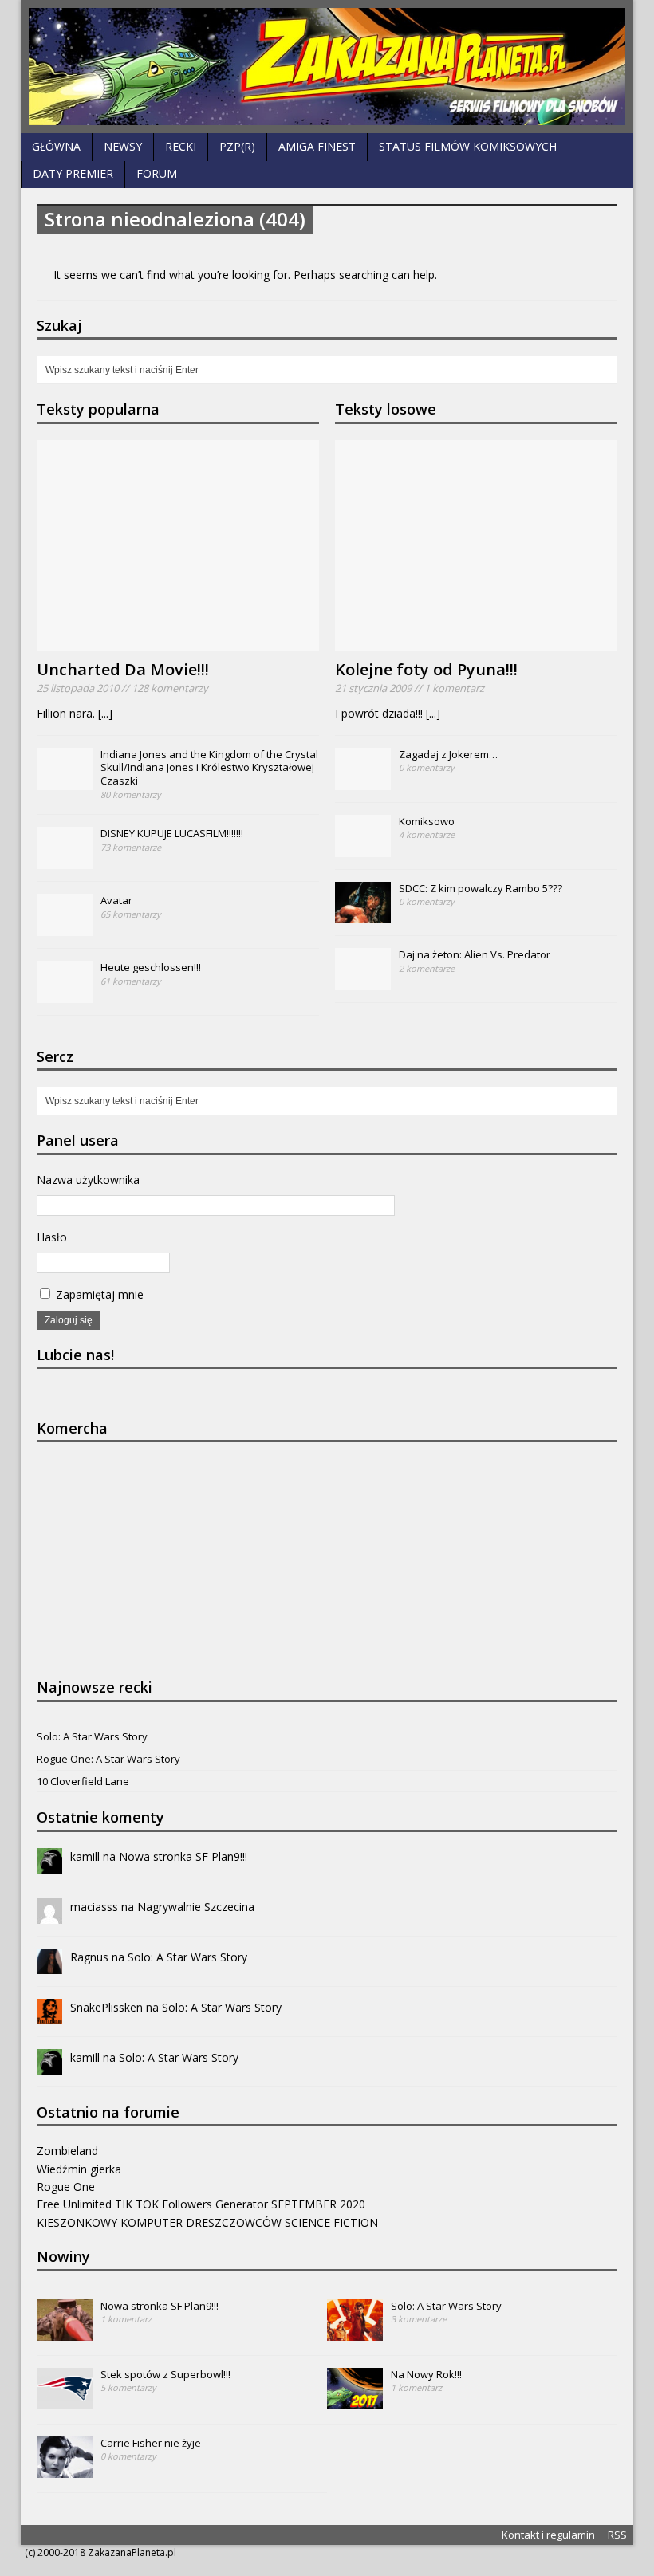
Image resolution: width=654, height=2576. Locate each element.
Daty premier (73, 173)
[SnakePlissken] (49, 2014)
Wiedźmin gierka (79, 2169)
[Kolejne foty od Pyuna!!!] (476, 642)
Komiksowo (427, 821)
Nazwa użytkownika (88, 1180)
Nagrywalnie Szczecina (196, 1907)
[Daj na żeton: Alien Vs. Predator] (363, 981)
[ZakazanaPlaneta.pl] (327, 67)
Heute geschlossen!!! (151, 967)
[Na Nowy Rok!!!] (355, 2401)
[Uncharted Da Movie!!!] (178, 642)
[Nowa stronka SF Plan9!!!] (65, 2332)
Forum (157, 173)
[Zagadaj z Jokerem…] (363, 781)
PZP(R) (237, 146)
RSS (617, 2535)
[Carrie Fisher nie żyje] (65, 2469)
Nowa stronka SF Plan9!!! (183, 1856)
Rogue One (66, 2187)
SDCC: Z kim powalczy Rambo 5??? (481, 888)
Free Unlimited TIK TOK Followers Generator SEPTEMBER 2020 (201, 2204)
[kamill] (49, 1864)
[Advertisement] (156, 1558)
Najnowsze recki (95, 1687)
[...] (105, 713)
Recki (181, 146)
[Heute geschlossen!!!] (65, 994)
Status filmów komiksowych (468, 146)
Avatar (116, 900)
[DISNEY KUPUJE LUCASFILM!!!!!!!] (65, 860)
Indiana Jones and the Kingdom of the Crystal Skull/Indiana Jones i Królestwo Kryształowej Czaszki (209, 768)
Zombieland (67, 2151)
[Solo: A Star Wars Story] (355, 2332)
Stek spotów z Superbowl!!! (165, 2374)
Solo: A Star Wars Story (92, 1736)
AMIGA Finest (317, 146)
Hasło (52, 1237)
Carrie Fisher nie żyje (151, 2443)
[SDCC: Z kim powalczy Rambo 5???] (363, 914)
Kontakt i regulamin (548, 2535)
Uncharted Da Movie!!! (123, 669)
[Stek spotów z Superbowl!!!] (65, 2401)
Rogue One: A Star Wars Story (108, 1759)
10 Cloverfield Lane (83, 1781)
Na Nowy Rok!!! (426, 2374)
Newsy (123, 146)
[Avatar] (65, 927)
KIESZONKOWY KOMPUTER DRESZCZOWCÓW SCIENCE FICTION (207, 2222)
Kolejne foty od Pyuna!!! (426, 669)
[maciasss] (49, 1914)
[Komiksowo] (363, 848)
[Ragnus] (49, 1964)
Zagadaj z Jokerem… (448, 754)
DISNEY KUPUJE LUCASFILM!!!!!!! (172, 833)
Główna (56, 146)
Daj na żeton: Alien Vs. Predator (475, 954)
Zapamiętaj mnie (98, 1294)
